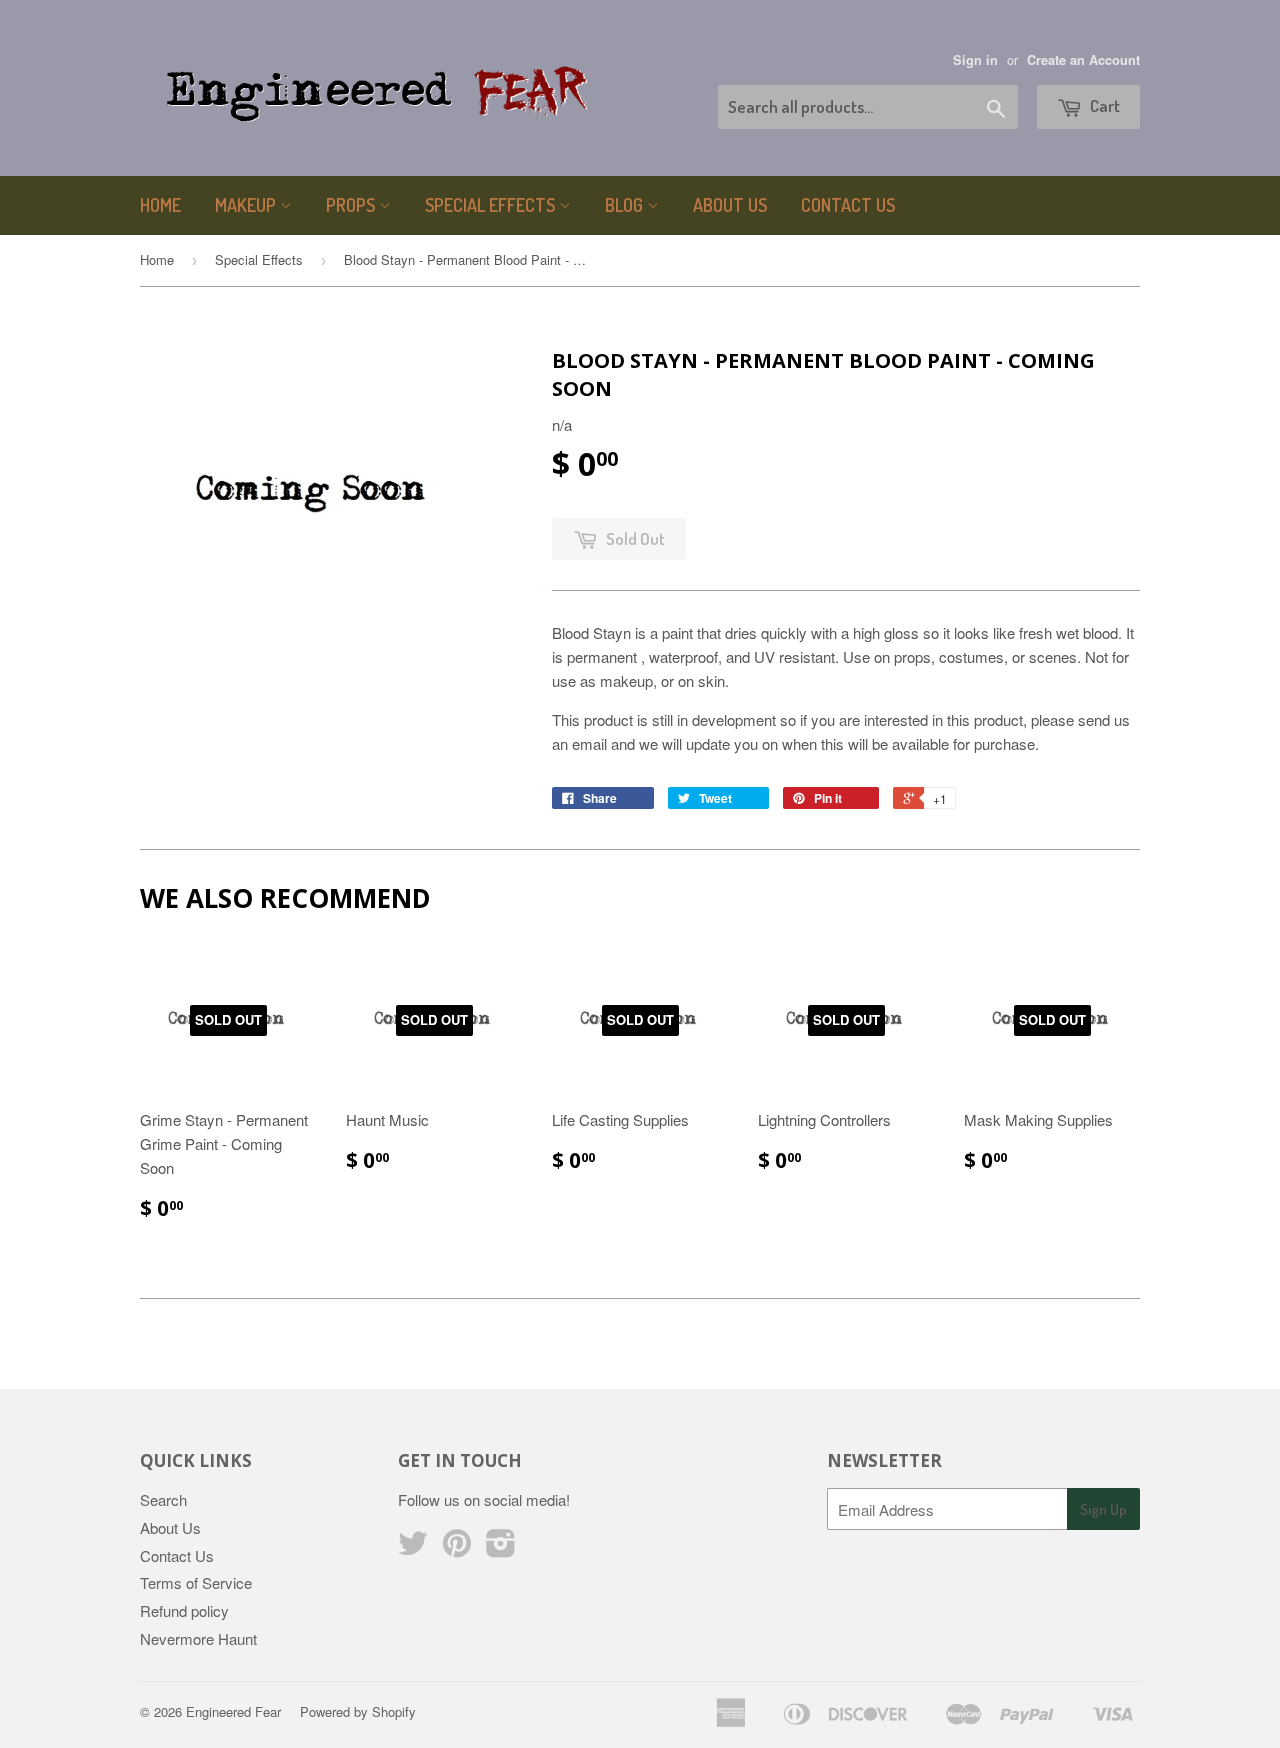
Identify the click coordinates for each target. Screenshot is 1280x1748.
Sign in (975, 60)
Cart (1103, 105)
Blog (626, 205)
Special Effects (492, 205)
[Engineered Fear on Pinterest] (457, 1548)
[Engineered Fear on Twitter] (413, 1548)
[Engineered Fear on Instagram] (501, 1548)
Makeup (247, 205)
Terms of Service (196, 1582)
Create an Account (1083, 60)
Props (352, 205)
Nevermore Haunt (198, 1638)
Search (163, 1499)
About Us (730, 205)
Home (160, 205)
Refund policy (184, 1610)
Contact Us (848, 205)
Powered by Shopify (358, 1711)
